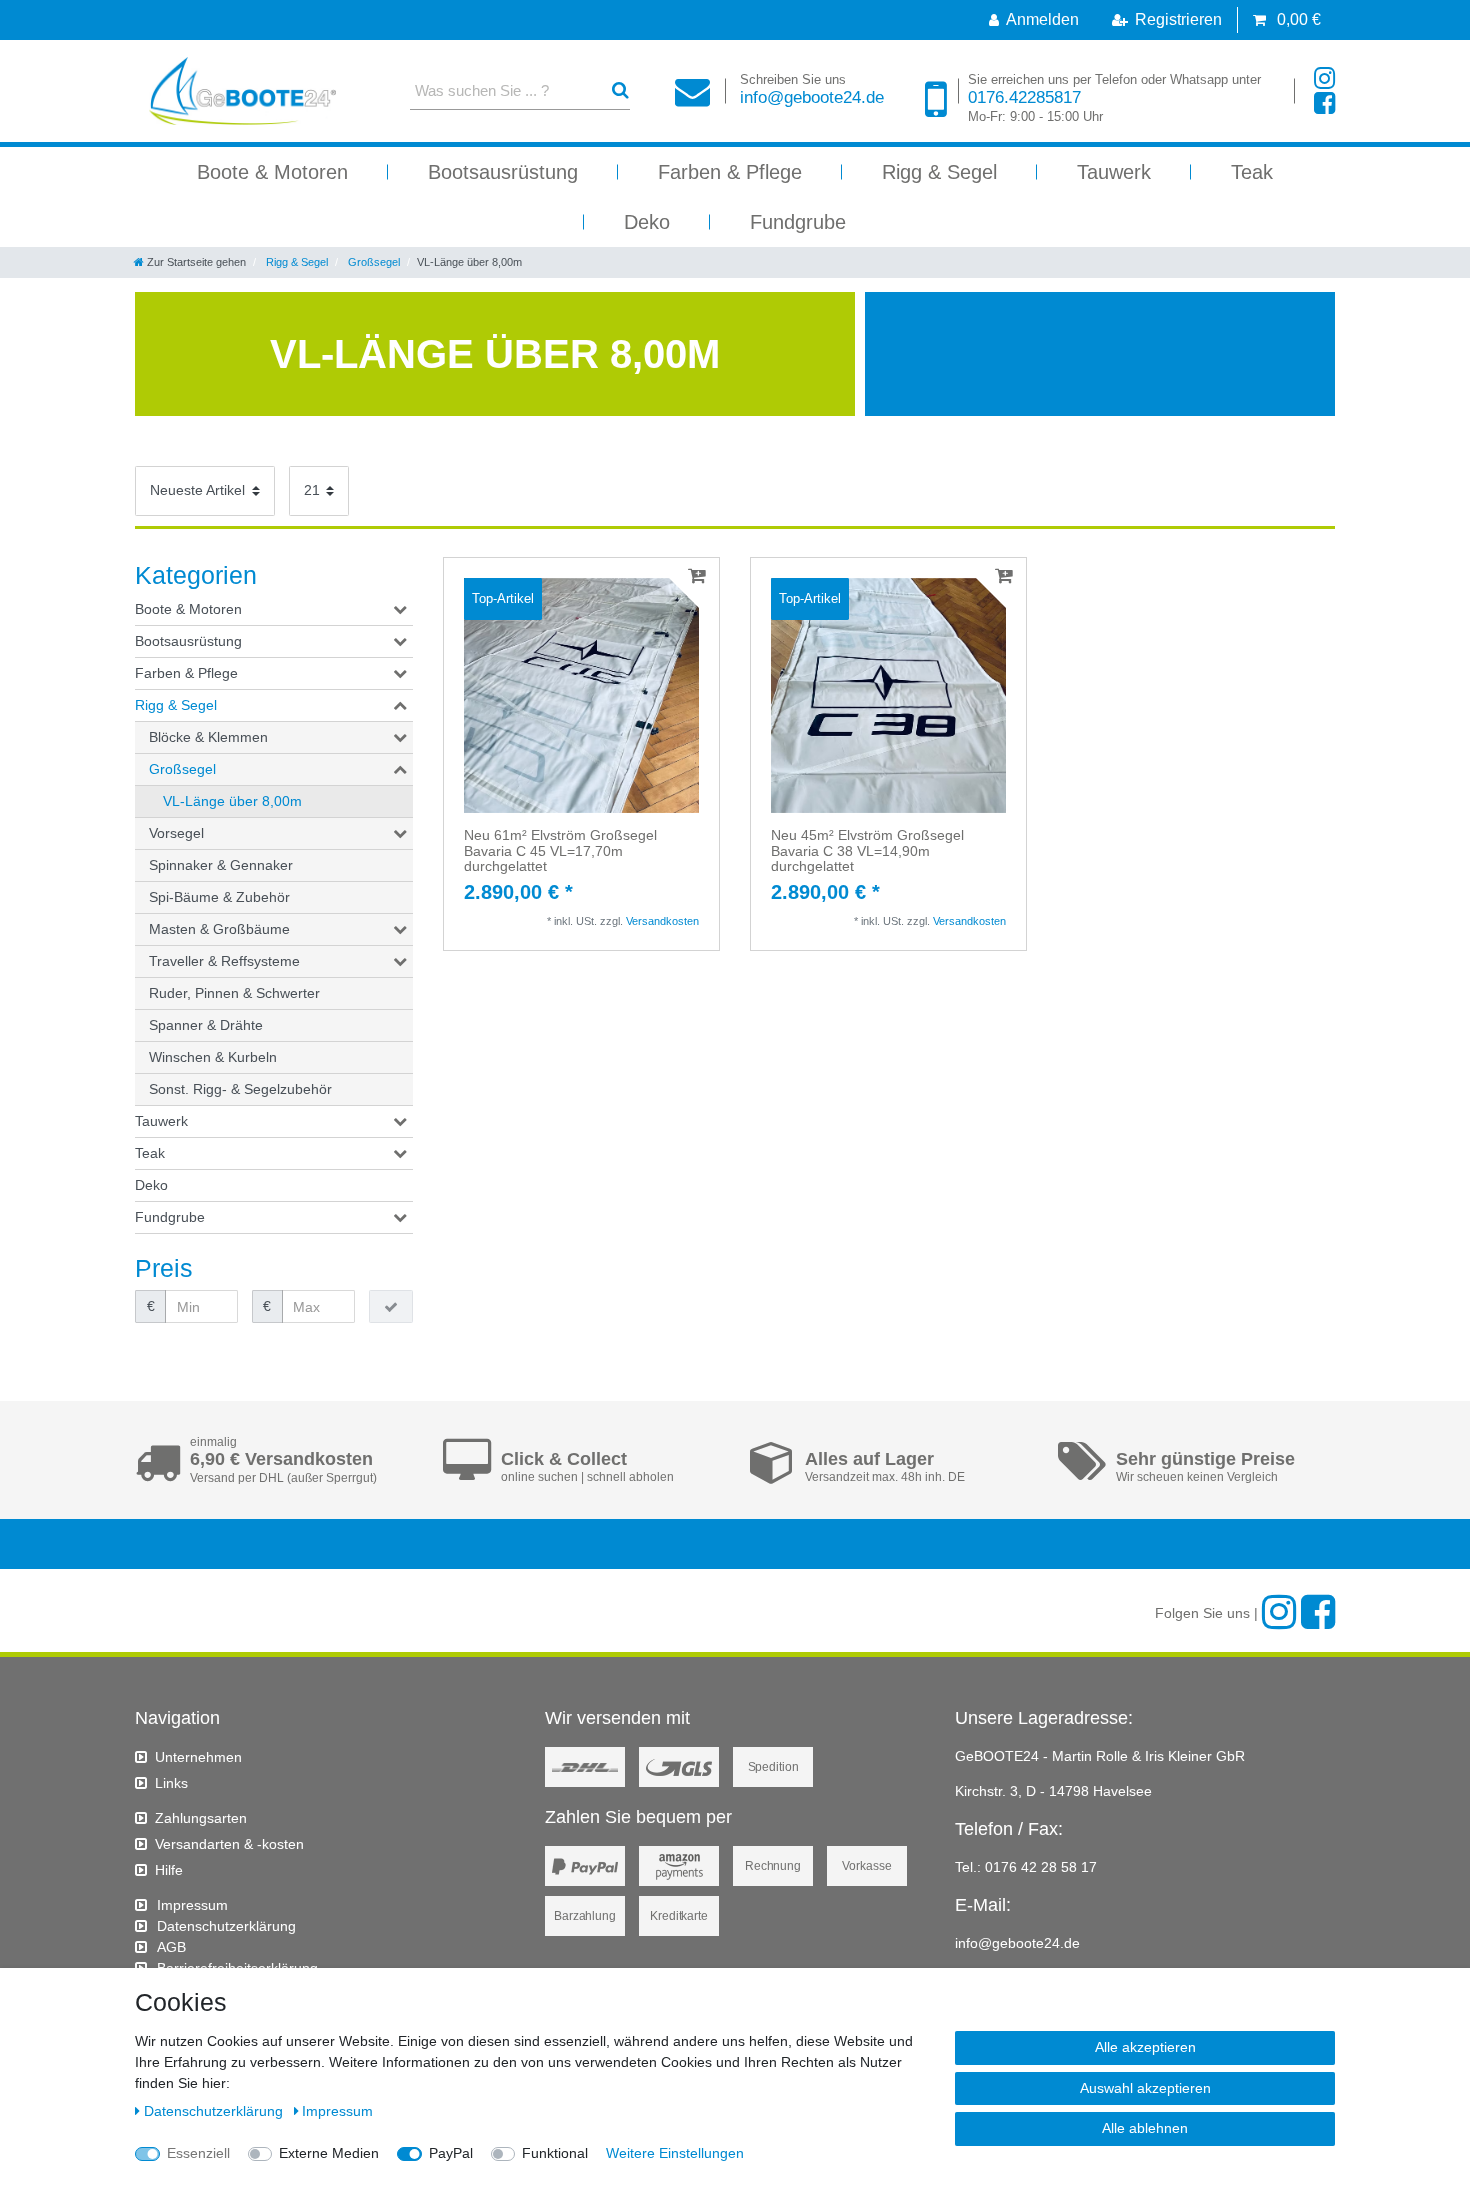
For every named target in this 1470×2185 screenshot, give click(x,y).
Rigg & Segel (939, 172)
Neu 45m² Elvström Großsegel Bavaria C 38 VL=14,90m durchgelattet (867, 851)
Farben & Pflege (730, 172)
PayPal (451, 2153)
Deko (647, 222)
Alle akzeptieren (1145, 2047)
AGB (171, 1947)
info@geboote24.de (812, 89)
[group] (581, 695)
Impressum (192, 1905)
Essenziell (198, 2153)
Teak (1252, 172)
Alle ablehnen (1145, 2128)
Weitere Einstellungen (675, 2153)
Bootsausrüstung (503, 172)
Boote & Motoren (272, 172)
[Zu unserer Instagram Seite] (1324, 78)
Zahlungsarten (201, 1818)
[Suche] (620, 90)
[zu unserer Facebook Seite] (1324, 103)
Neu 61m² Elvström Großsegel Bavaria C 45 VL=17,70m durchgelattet (560, 851)
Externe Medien (329, 2153)
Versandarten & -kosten (229, 1844)
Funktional (555, 2153)
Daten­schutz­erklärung (226, 1926)
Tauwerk (1114, 172)
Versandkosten (662, 921)
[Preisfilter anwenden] (391, 1307)
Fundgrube (798, 222)
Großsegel (372, 262)
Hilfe (169, 1870)
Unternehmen (198, 1757)
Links (171, 1783)
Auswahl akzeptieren (1145, 2088)
